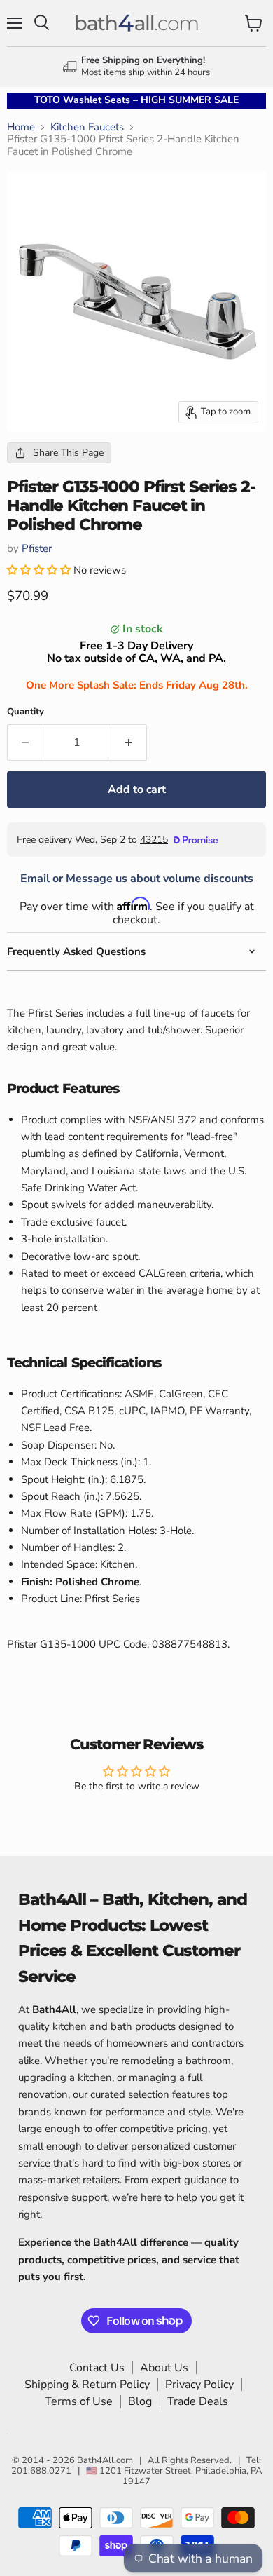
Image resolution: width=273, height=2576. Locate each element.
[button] (40, 570)
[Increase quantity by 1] (129, 743)
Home (21, 127)
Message (89, 879)
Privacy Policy (199, 2385)
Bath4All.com (105, 2460)
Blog (140, 2401)
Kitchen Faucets (87, 127)
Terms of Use (79, 2401)
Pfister (37, 548)
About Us (164, 2368)
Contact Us (97, 2368)
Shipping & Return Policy (87, 2385)
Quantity (26, 712)
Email (35, 879)
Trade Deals (198, 2401)
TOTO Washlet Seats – (136, 100)
